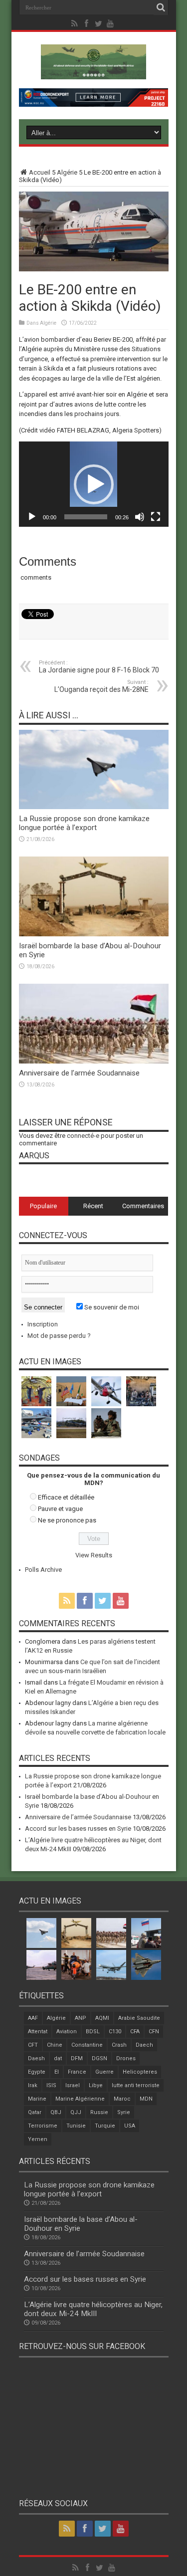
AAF (33, 2018)
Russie (99, 2112)
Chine (55, 2045)
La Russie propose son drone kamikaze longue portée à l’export (84, 823)
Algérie (67, 172)
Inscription (43, 1324)
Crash (119, 2045)
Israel (73, 2085)
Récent (93, 1206)
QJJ (76, 2112)
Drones (126, 2058)
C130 (115, 2032)
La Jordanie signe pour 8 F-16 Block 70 (99, 667)
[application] (94, 484)
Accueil (40, 172)
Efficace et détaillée (66, 1497)
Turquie (105, 2126)
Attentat (38, 2032)
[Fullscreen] (156, 517)
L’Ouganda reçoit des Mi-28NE (101, 686)
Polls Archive (43, 1570)
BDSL (93, 2032)
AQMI (102, 2018)
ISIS (51, 2085)
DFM (77, 2058)
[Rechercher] (161, 7)
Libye (96, 2085)
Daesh (36, 2058)
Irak (33, 2085)
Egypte (37, 2072)
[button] (94, 484)
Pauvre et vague (60, 1509)
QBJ (56, 2112)
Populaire (43, 1206)
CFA (135, 2032)
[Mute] (140, 517)
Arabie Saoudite (139, 2018)
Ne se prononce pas (67, 1520)
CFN (154, 2032)
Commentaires (143, 1206)
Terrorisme (43, 2126)
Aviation (67, 2032)
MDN (146, 2099)
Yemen (38, 2139)
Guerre (104, 2072)
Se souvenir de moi (111, 1307)
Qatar (35, 2112)
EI (57, 2072)
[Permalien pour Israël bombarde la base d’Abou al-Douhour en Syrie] (94, 934)
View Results (94, 1555)
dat (58, 2058)
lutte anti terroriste (136, 2085)
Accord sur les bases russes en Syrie (78, 1828)
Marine (37, 2099)
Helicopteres (140, 2072)
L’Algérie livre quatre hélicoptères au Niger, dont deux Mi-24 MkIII (93, 2309)
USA (130, 2126)
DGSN (99, 2058)
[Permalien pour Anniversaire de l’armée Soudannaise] (94, 1061)
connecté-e (83, 1136)
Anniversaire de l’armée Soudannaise (79, 1073)
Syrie (124, 2112)
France (77, 2072)
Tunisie (76, 2126)
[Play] (32, 517)
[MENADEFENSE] (93, 72)
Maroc (122, 2099)
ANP (81, 2018)
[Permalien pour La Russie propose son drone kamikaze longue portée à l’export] (94, 807)
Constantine (87, 2045)
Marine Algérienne (80, 2099)
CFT (33, 2045)
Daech (144, 2045)
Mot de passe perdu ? (59, 1336)
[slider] (86, 517)
